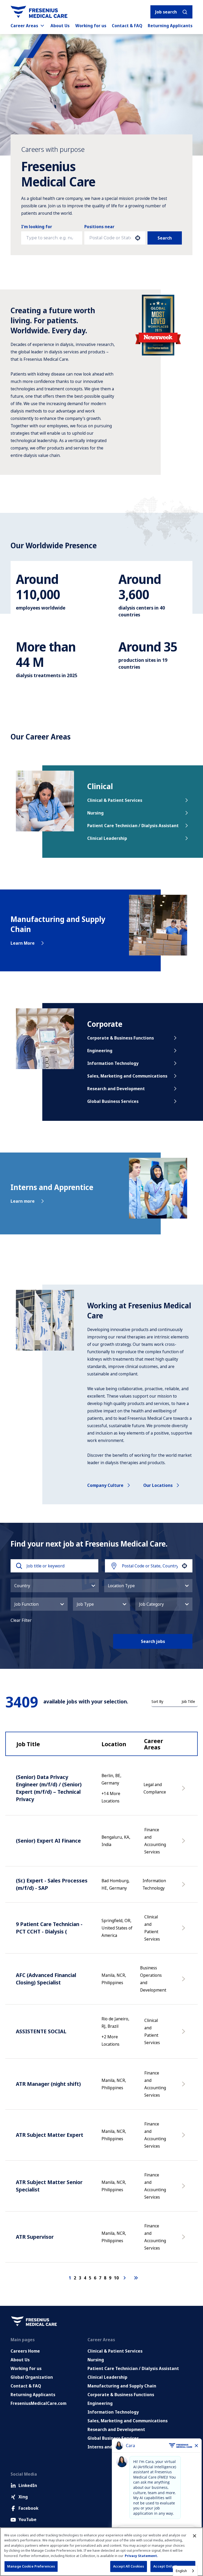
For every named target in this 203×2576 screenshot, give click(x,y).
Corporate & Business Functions (121, 1038)
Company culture (105, 1485)
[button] (55, 1586)
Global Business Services (113, 1101)
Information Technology (113, 1063)
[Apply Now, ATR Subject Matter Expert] (184, 2138)
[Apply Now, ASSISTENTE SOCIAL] (184, 2034)
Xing (23, 2497)
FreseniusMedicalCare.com (38, 2403)
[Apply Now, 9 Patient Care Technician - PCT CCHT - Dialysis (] (184, 1931)
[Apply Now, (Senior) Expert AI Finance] (184, 1843)
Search (165, 238)
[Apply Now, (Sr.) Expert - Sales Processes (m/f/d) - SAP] (184, 1887)
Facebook (28, 2508)
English (181, 2571)
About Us (60, 26)
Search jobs (153, 1641)
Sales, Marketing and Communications (127, 1076)
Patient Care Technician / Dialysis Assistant (133, 826)
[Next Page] (125, 2278)
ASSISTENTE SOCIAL (41, 2031)
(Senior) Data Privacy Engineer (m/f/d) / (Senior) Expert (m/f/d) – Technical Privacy (49, 1788)
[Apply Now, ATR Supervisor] (184, 2240)
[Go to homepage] (39, 12)
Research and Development (116, 1089)
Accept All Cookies (129, 2566)
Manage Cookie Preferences (31, 2566)
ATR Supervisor (35, 2237)
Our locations (158, 1485)
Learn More (23, 943)
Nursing (95, 813)
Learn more (23, 1201)
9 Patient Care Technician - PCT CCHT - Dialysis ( (49, 1928)
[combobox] (110, 238)
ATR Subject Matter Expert (50, 2135)
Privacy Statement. (141, 2556)
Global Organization (32, 2377)
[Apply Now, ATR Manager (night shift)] (184, 2087)
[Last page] (136, 2278)
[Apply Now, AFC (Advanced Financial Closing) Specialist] (184, 1982)
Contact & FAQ (127, 26)
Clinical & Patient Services (115, 800)
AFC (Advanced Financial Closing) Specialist (46, 1979)
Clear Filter (21, 1620)
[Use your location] (138, 238)
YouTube (27, 2519)
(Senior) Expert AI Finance (48, 1841)
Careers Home (25, 2351)
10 (116, 2278)
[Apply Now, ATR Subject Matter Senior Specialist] (184, 2189)
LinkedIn (28, 2485)
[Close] (195, 2536)
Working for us (91, 26)
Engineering (100, 1051)
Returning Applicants (170, 26)
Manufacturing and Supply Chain (122, 2386)
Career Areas (24, 26)
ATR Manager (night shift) (48, 2084)
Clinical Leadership (107, 838)
